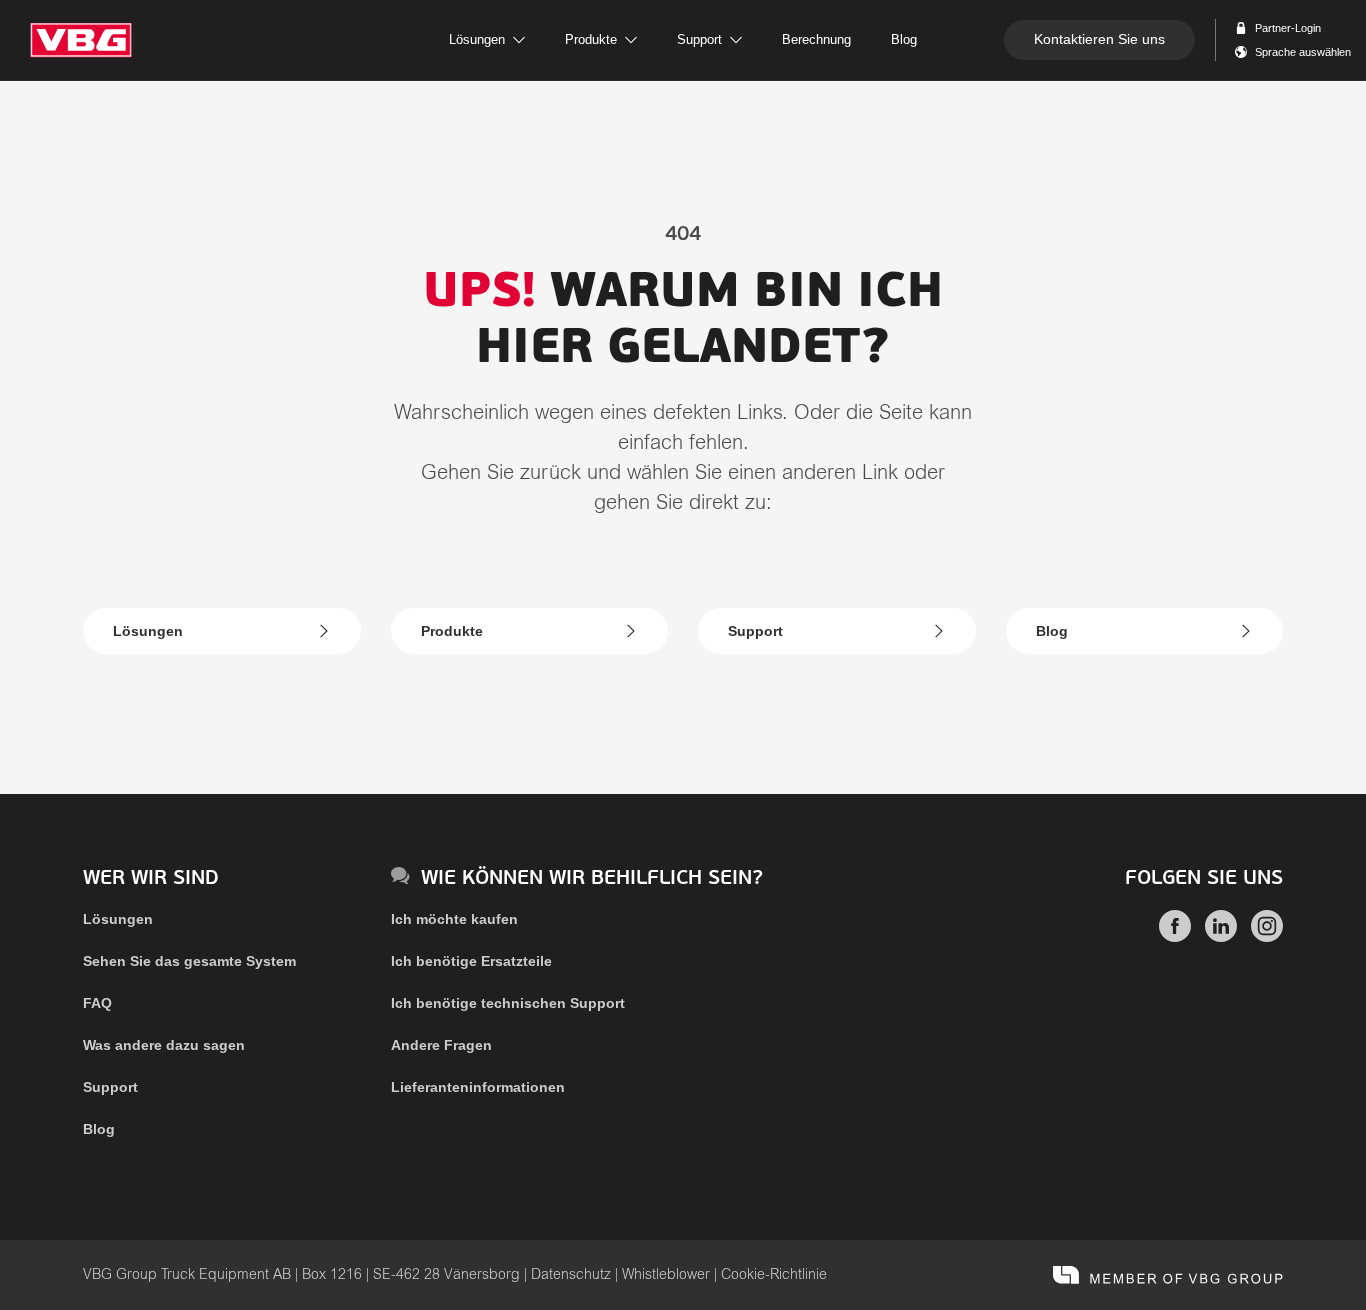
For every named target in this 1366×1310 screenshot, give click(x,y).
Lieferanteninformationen (478, 1087)
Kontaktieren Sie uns (1099, 39)
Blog (1052, 631)
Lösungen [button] (477, 39)
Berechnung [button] (816, 39)
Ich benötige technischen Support (508, 1003)
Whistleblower (666, 1275)
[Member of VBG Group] (1168, 1275)
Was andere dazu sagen (164, 1045)
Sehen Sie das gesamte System (189, 961)
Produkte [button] (591, 39)
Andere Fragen (441, 1045)
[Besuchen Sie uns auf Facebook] (1175, 937)
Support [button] (699, 39)
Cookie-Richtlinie (774, 1275)
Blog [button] (904, 39)
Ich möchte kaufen (454, 919)
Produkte (452, 631)
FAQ (97, 1003)
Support (755, 631)
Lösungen (148, 631)
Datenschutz (571, 1275)
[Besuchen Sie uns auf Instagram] (1267, 937)
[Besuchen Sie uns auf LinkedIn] (1221, 937)
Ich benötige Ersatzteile (471, 961)
